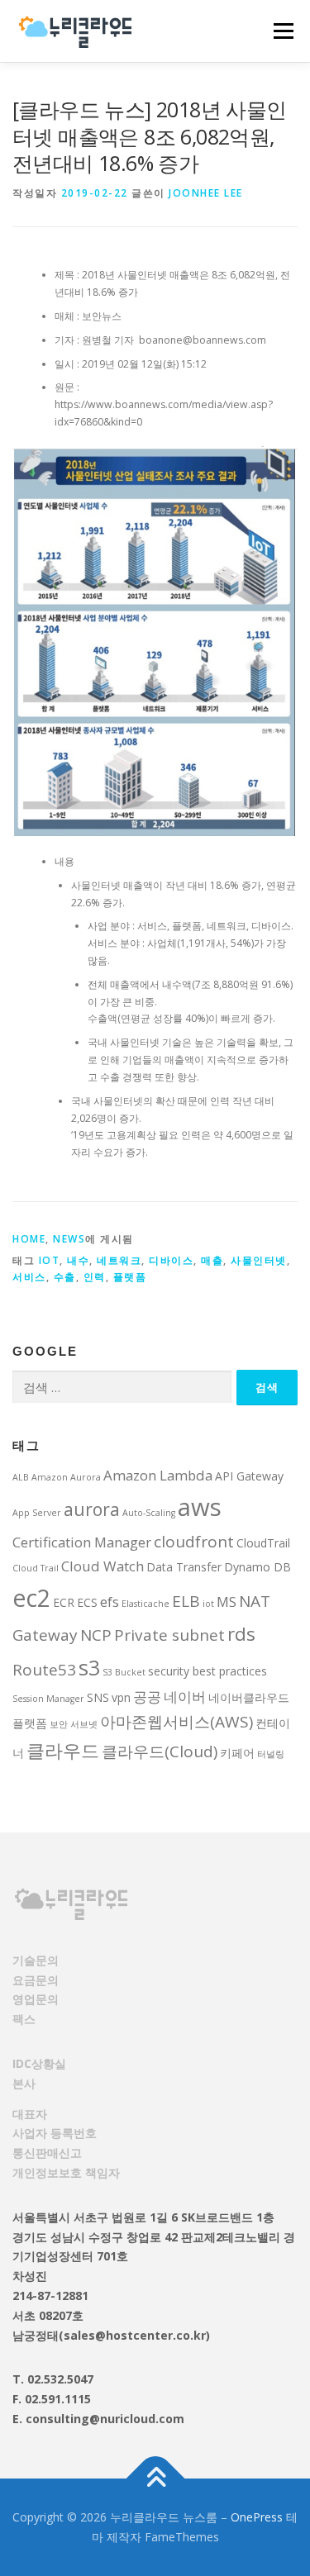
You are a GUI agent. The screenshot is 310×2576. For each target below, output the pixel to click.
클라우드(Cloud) (160, 1751)
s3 (89, 1667)
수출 (65, 1277)
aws (200, 1507)
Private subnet (169, 1635)
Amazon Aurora (66, 1477)
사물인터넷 (259, 1260)
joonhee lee (206, 193)
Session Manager (48, 1699)
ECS (87, 1602)
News (69, 1239)
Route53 (44, 1670)
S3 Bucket (124, 1672)
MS (227, 1602)
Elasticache (145, 1604)
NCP (96, 1635)
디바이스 (171, 1260)
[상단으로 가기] (155, 2479)
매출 (212, 1260)
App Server (37, 1513)
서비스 (29, 1277)
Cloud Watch (103, 1566)
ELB (186, 1601)
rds (241, 1634)
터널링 (271, 1754)
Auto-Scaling (149, 1513)
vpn (121, 1697)
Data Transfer (184, 1567)
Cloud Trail (36, 1568)
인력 (95, 1277)
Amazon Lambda (158, 1475)
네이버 (185, 1697)
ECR (64, 1602)
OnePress (257, 2517)
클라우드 (63, 1750)
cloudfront (194, 1542)
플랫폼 (130, 1277)
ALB (21, 1477)
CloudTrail (263, 1543)
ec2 (31, 1598)
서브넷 (84, 1724)
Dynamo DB (258, 1567)
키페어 (237, 1753)
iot (50, 1260)
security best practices (207, 1671)
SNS (98, 1697)
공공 (147, 1697)
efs (110, 1602)
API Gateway (249, 1476)
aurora (92, 1509)
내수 (78, 1260)
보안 (59, 1724)
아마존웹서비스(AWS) (176, 1722)
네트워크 (119, 1260)
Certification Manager (82, 1542)
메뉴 (279, 31)
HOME (29, 1239)
